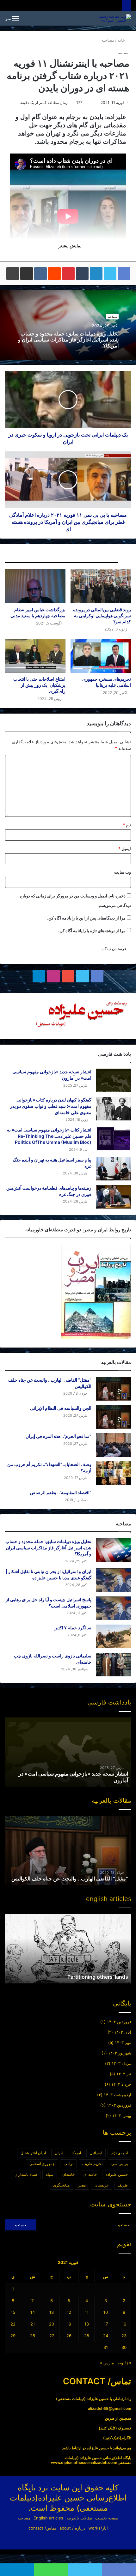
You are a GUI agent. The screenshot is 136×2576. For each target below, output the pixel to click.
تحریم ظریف (92, 2164)
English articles (48, 2518)
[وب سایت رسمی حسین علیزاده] (109, 18)
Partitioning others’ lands (98, 1977)
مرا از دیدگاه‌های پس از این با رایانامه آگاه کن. (86, 918)
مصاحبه (108, 40)
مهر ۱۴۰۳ (123, 2042)
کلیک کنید (108, 2428)
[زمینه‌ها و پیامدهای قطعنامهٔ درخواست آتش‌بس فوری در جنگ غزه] (114, 1197)
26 (69, 2336)
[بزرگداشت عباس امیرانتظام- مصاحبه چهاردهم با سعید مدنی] (35, 586)
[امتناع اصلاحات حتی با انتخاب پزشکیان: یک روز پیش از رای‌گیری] (35, 656)
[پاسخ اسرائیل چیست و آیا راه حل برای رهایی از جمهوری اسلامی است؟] (114, 1608)
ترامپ (68, 2164)
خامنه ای (90, 2174)
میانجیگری (61, 2185)
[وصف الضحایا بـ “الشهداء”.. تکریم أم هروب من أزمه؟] (114, 1473)
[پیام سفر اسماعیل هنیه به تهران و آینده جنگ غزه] (114, 1169)
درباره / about (72, 2528)
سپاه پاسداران (26, 2174)
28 (33, 2336)
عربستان (102, 2185)
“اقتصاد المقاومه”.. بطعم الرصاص (61, 1492)
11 (87, 2312)
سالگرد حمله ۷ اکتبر (73, 1628)
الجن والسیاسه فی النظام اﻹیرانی (61, 1408)
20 (52, 2324)
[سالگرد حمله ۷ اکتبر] (114, 1636)
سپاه (50, 2174)
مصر (82, 2185)
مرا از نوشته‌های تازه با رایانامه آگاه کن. (92, 931)
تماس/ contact (42, 2528)
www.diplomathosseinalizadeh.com (83, 2462)
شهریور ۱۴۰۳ (120, 2053)
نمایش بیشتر (70, 246)
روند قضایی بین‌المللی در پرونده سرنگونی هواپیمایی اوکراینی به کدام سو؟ (102, 615)
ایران (59, 2153)
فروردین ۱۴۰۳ (119, 2105)
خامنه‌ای (68, 2174)
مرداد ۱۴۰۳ (121, 2063)
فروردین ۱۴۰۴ (119, 2022)
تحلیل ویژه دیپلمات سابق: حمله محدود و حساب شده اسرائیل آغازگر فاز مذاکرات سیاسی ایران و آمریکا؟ (68, 340)
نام (127, 825)
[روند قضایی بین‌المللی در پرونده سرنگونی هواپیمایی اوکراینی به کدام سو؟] (101, 586)
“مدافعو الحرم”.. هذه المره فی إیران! (58, 1436)
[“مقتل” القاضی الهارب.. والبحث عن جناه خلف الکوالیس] (114, 1389)
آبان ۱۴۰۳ (123, 2032)
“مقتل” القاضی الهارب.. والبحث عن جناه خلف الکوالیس (70, 1879)
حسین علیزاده (117, 2174)
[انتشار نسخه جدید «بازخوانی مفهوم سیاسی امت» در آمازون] (114, 1080)
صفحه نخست (107, 2518)
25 (87, 2336)
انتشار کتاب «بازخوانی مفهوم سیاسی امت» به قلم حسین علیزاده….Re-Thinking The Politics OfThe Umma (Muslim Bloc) (49, 1136)
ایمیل (125, 848)
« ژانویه (124, 2363)
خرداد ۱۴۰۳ (121, 2084)
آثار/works (98, 2528)
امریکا (76, 2153)
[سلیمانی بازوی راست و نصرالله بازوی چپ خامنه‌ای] (114, 1665)
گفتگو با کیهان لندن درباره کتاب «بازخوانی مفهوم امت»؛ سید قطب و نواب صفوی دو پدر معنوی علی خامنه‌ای (51, 1106)
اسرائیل (96, 2153)
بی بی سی (120, 2164)
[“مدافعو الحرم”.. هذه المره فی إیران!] (114, 1445)
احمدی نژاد (119, 2153)
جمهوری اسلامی (42, 2164)
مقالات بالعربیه (79, 2518)
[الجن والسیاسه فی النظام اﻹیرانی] (114, 1417)
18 (87, 2324)
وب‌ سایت (123, 872)
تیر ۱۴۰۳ (124, 2074)
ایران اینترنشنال (33, 2153)
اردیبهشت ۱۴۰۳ (117, 2095)
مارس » (107, 2363)
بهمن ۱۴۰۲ (122, 2115)
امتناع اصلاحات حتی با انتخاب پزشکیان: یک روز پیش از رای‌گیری (39, 685)
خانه (122, 40)
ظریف (123, 2185)
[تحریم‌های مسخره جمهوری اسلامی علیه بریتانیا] (101, 656)
